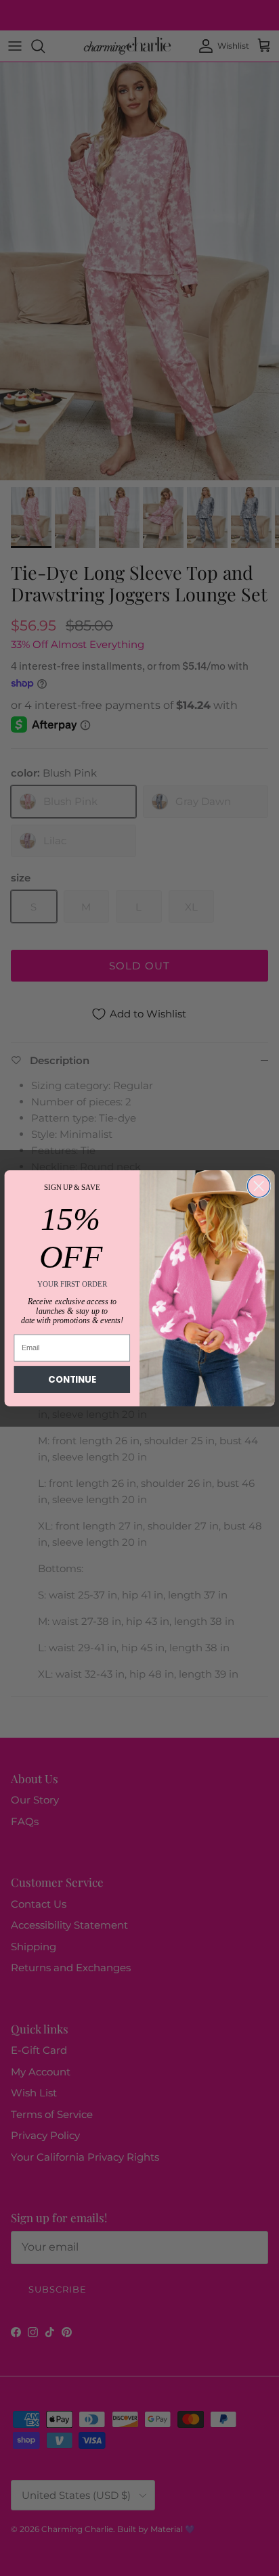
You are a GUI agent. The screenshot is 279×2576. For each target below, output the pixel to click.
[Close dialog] (258, 1186)
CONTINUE (72, 1379)
